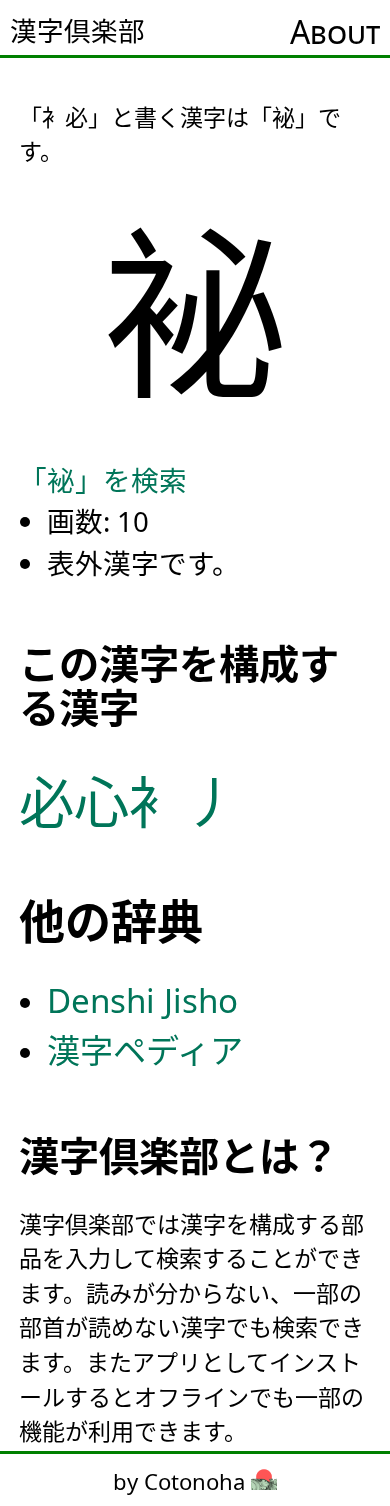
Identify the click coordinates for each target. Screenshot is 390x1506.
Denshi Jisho (142, 1000)
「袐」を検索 (103, 480)
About (335, 31)
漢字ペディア (145, 1050)
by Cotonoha (182, 1481)
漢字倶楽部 (77, 31)
